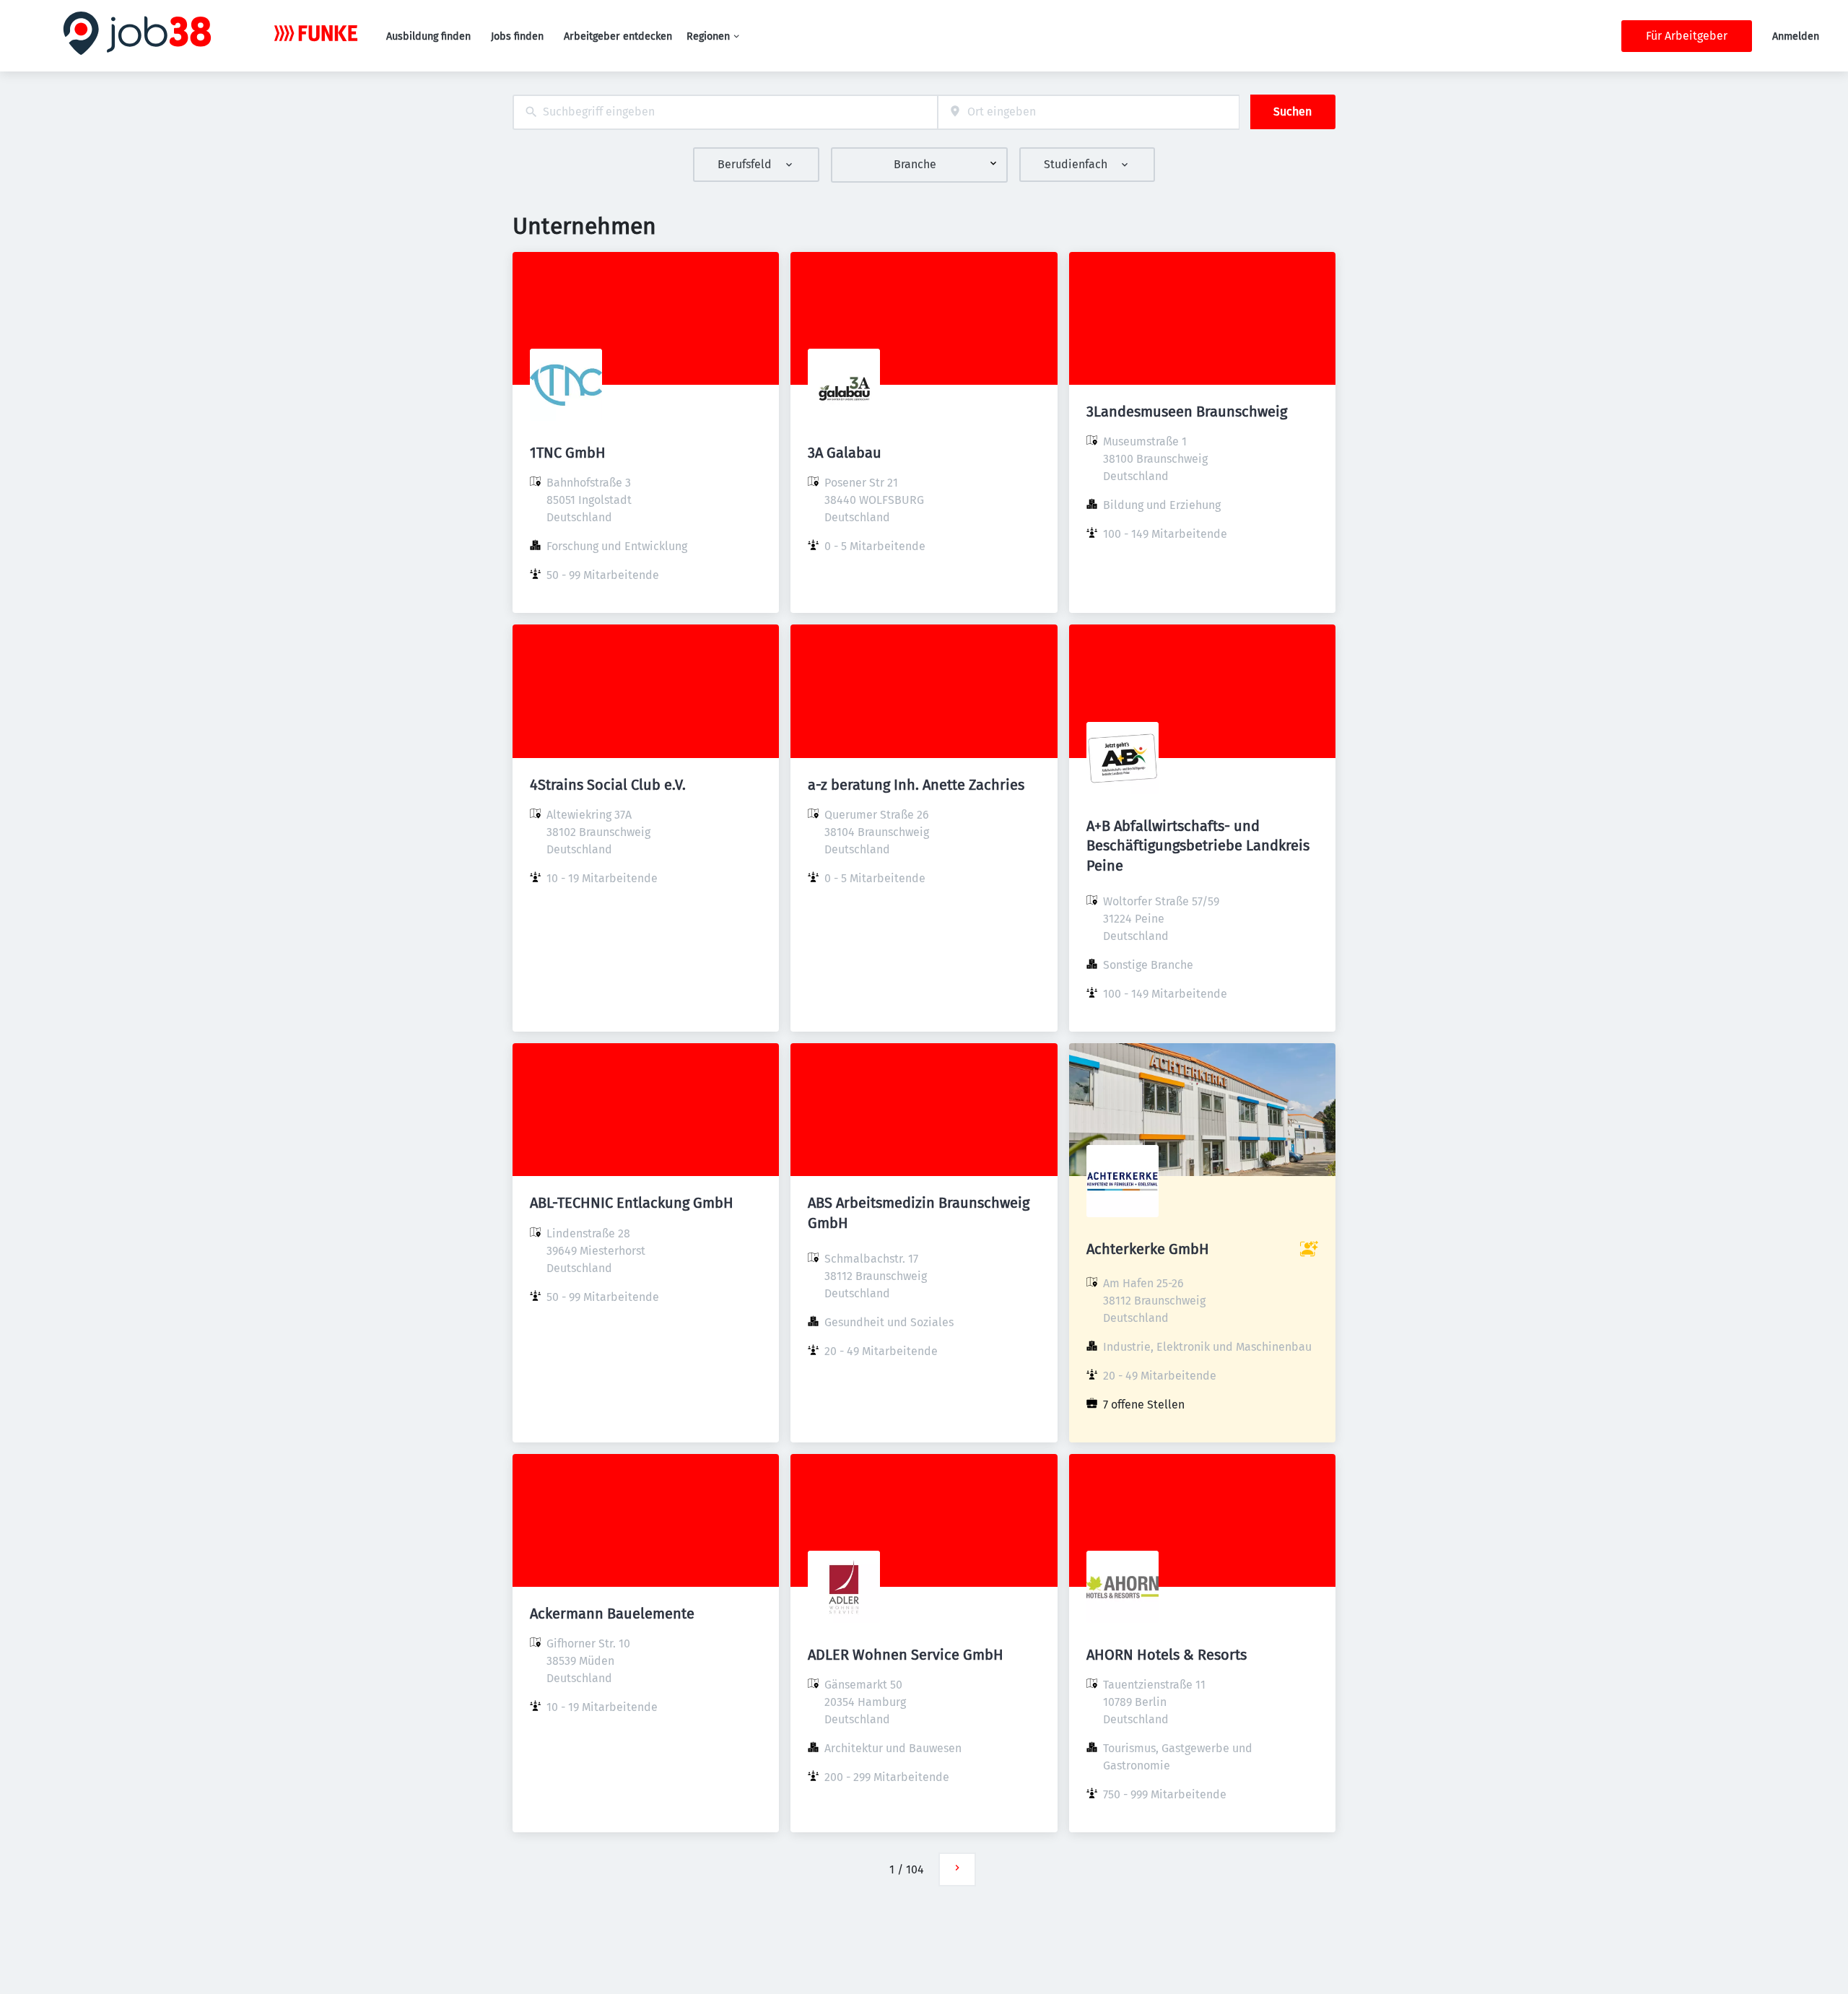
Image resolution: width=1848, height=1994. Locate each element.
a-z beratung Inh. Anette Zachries (916, 785)
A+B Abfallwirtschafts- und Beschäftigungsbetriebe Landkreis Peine (1198, 845)
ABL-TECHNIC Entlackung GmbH (632, 1203)
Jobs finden (517, 36)
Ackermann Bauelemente (612, 1614)
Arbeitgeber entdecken (618, 36)
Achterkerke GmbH (1148, 1249)
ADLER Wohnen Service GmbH (906, 1655)
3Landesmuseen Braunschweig (1187, 412)
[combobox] (725, 112)
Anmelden (1796, 36)
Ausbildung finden (428, 36)
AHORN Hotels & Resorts (1167, 1655)
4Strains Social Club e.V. (608, 785)
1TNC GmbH (568, 453)
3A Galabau (845, 453)
